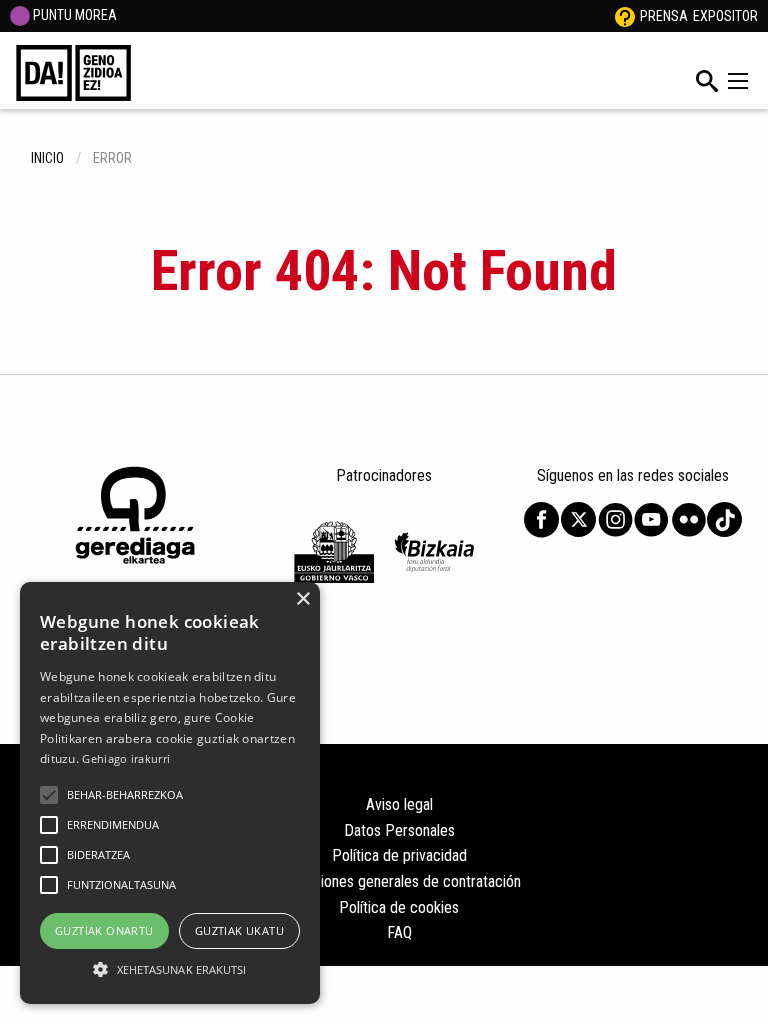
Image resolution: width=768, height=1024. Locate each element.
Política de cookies (399, 907)
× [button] (302, 599)
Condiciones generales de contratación (399, 881)
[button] (49, 795)
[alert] (170, 793)
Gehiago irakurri (126, 758)
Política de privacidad (399, 855)
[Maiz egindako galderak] (625, 16)
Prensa (664, 16)
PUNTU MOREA (73, 15)
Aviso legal (399, 804)
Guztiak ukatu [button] (239, 930)
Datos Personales (399, 830)
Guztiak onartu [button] (104, 930)
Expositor (725, 16)
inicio (47, 158)
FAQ (399, 932)
